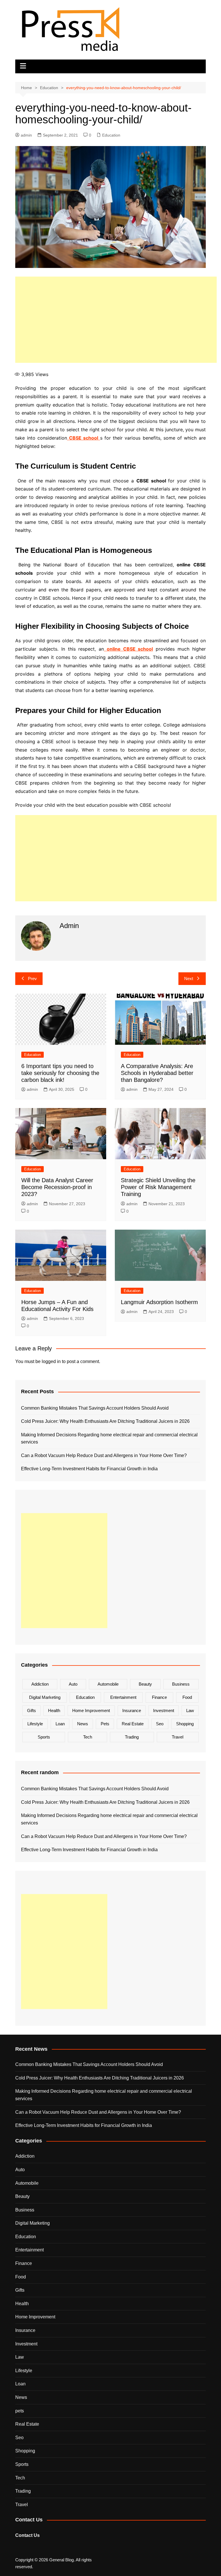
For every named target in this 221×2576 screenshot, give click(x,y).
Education (111, 135)
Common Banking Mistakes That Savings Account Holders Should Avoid (95, 1408)
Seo (160, 1724)
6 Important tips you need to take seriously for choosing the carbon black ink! (60, 1073)
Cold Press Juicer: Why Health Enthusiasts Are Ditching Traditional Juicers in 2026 (105, 1421)
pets (105, 1724)
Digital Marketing (45, 1697)
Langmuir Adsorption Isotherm (159, 1302)
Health (54, 1710)
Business (181, 1684)
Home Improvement (91, 1710)
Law (190, 1710)
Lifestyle (35, 1724)
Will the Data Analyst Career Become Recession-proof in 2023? (57, 1187)
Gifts (32, 1710)
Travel (178, 1737)
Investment (164, 1710)
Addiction (40, 1684)
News (83, 1724)
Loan (60, 1724)
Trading (132, 1737)
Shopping (185, 1724)
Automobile (108, 1684)
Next (189, 979)
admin (26, 135)
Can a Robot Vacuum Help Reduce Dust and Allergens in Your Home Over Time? (104, 1455)
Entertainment (123, 1697)
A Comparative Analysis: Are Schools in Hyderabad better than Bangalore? (157, 1073)
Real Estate (133, 1724)
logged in (51, 1361)
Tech (88, 1737)
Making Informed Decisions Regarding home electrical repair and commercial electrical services (109, 1439)
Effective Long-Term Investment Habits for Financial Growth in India (89, 1469)
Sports (44, 1737)
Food (187, 1697)
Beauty (145, 1684)
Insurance (132, 1710)
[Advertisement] (116, 320)
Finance (159, 1697)
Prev (32, 979)
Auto (73, 1684)
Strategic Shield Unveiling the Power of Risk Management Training (158, 1187)
